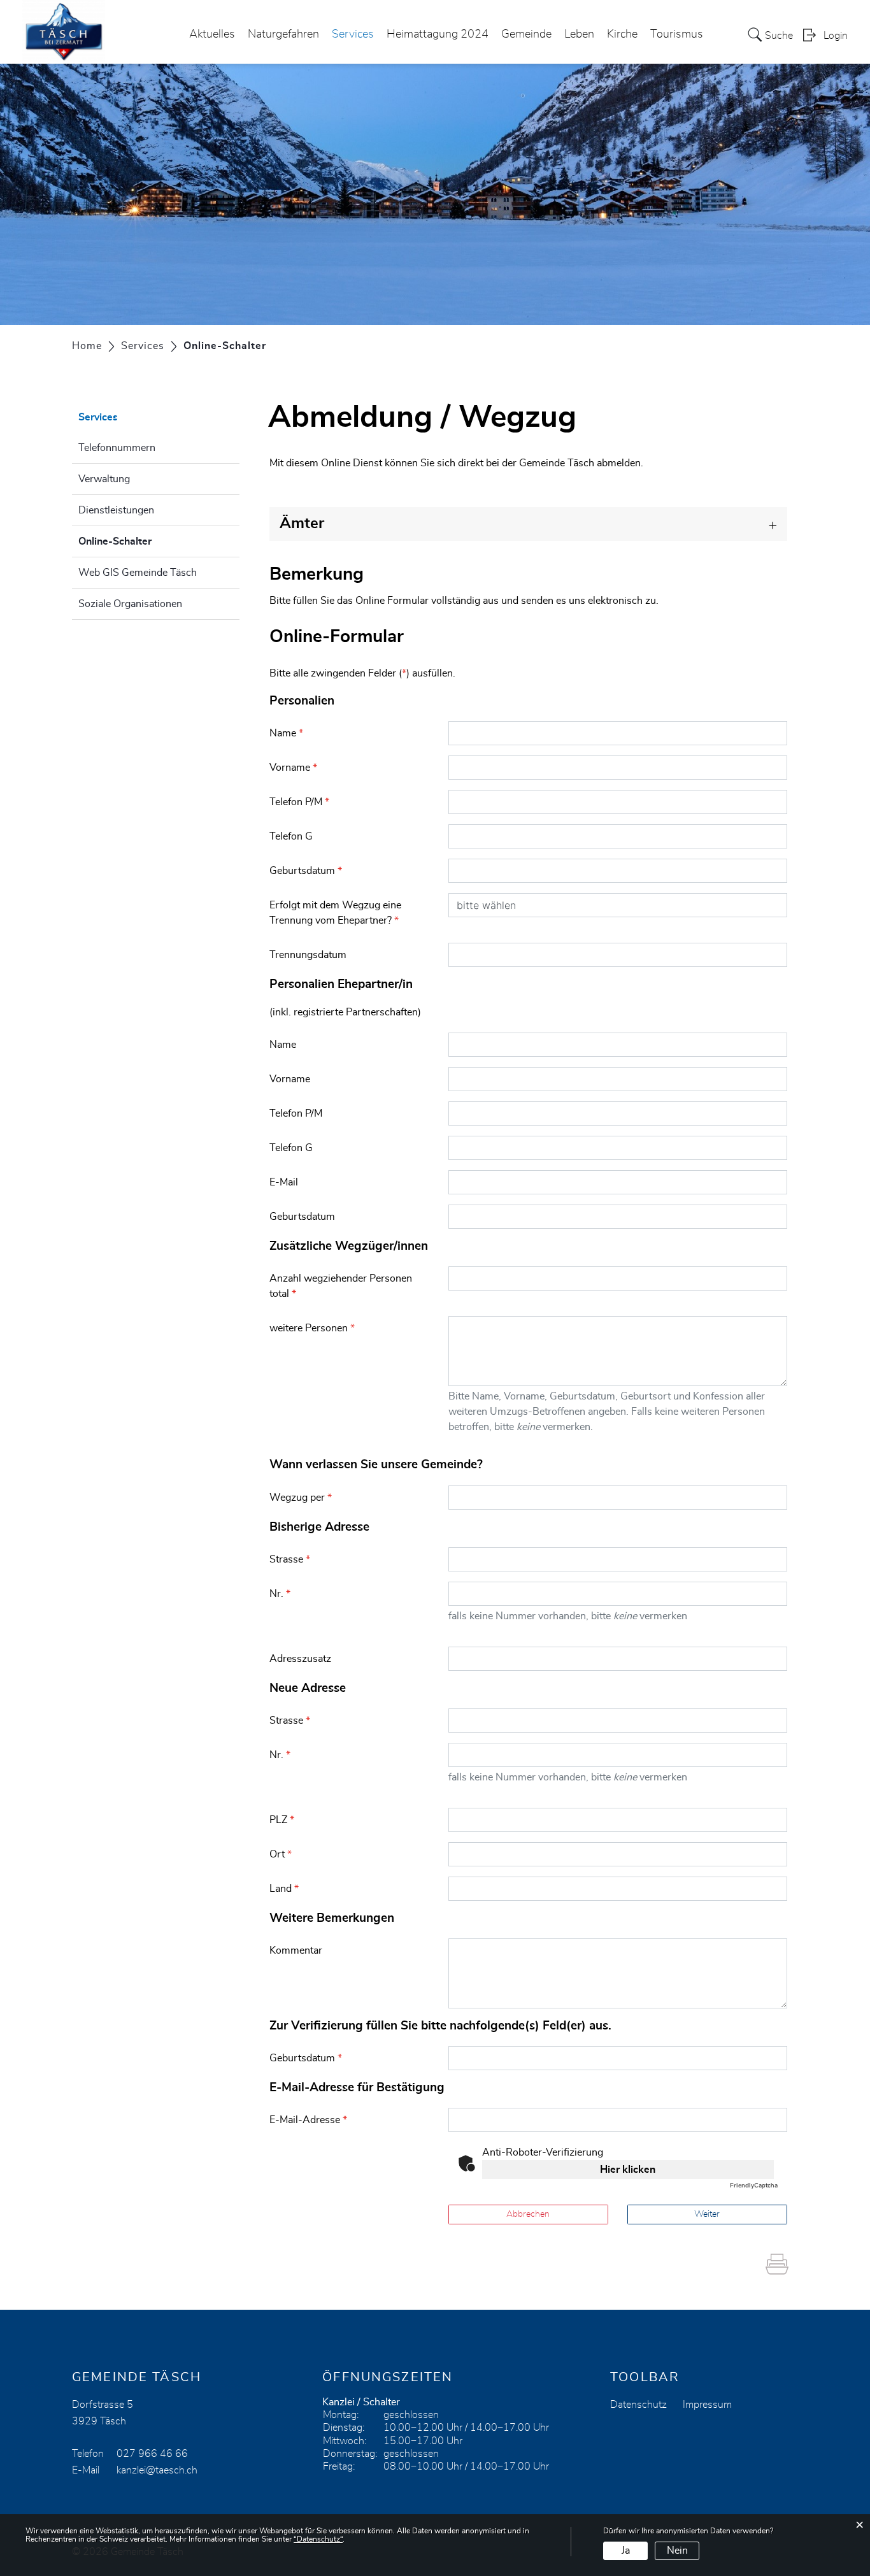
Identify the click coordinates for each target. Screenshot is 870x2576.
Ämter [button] (302, 524)
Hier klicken (628, 2170)
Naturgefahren (283, 34)
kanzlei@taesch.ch (157, 2470)
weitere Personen (312, 1328)
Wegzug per (301, 1498)
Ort (281, 1854)
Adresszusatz (300, 1659)
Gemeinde (526, 34)
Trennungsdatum (308, 955)
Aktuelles (212, 34)
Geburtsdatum (306, 871)
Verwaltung (104, 479)
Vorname (293, 768)
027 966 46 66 (152, 2454)
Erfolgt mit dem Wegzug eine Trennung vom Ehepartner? (335, 913)
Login (836, 36)
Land (284, 1889)
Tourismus (677, 34)
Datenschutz (638, 2405)
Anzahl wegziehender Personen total (341, 1286)
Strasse (290, 1559)
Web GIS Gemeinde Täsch (138, 573)
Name (286, 733)
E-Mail (284, 1182)
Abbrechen (528, 2214)
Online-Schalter (147, 541)
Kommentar (296, 1950)
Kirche (622, 34)
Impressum (707, 2405)
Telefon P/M (299, 802)
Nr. (280, 1594)
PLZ (282, 1820)
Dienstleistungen (116, 510)
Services (353, 34)
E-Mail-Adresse (308, 2120)
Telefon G (291, 836)
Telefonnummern (117, 448)
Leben (579, 34)
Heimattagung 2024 (438, 34)
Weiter (707, 2214)
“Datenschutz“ (318, 2539)
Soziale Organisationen (130, 604)
